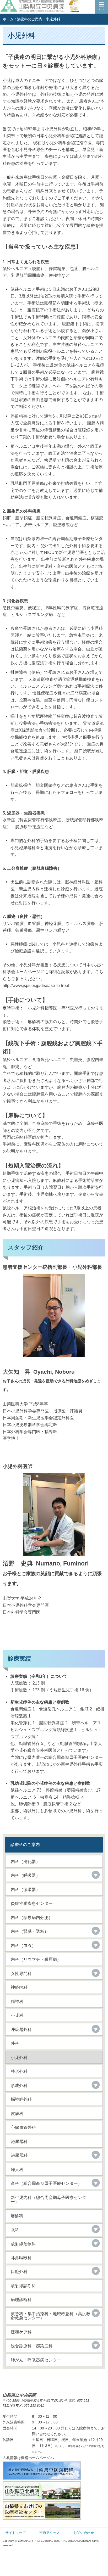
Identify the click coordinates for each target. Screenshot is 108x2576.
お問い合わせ (84, 2533)
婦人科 (17, 2169)
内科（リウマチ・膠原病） (36, 1959)
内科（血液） (23, 1945)
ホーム (8, 19)
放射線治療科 (23, 2244)
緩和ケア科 (21, 2332)
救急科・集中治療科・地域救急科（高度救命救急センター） (51, 2316)
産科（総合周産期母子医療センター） (46, 2183)
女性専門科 (21, 1973)
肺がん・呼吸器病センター (36, 2360)
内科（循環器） (25, 1889)
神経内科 (19, 1987)
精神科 (17, 2001)
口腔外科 (19, 2271)
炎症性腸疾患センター (32, 1903)
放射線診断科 (23, 2286)
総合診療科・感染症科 (32, 2346)
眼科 (15, 2230)
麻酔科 (17, 2216)
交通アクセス (50, 2533)
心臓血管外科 (23, 2127)
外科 (15, 2043)
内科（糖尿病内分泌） (32, 1917)
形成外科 (19, 2085)
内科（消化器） (25, 1861)
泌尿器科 (19, 2141)
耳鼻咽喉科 (21, 2258)
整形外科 (19, 2071)
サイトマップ (15, 2533)
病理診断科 (21, 2299)
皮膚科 (17, 2113)
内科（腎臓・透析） (30, 1931)
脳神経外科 (21, 2099)
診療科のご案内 (30, 19)
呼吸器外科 (21, 2029)
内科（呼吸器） (25, 1875)
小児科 (17, 2015)
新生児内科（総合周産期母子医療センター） (48, 2199)
